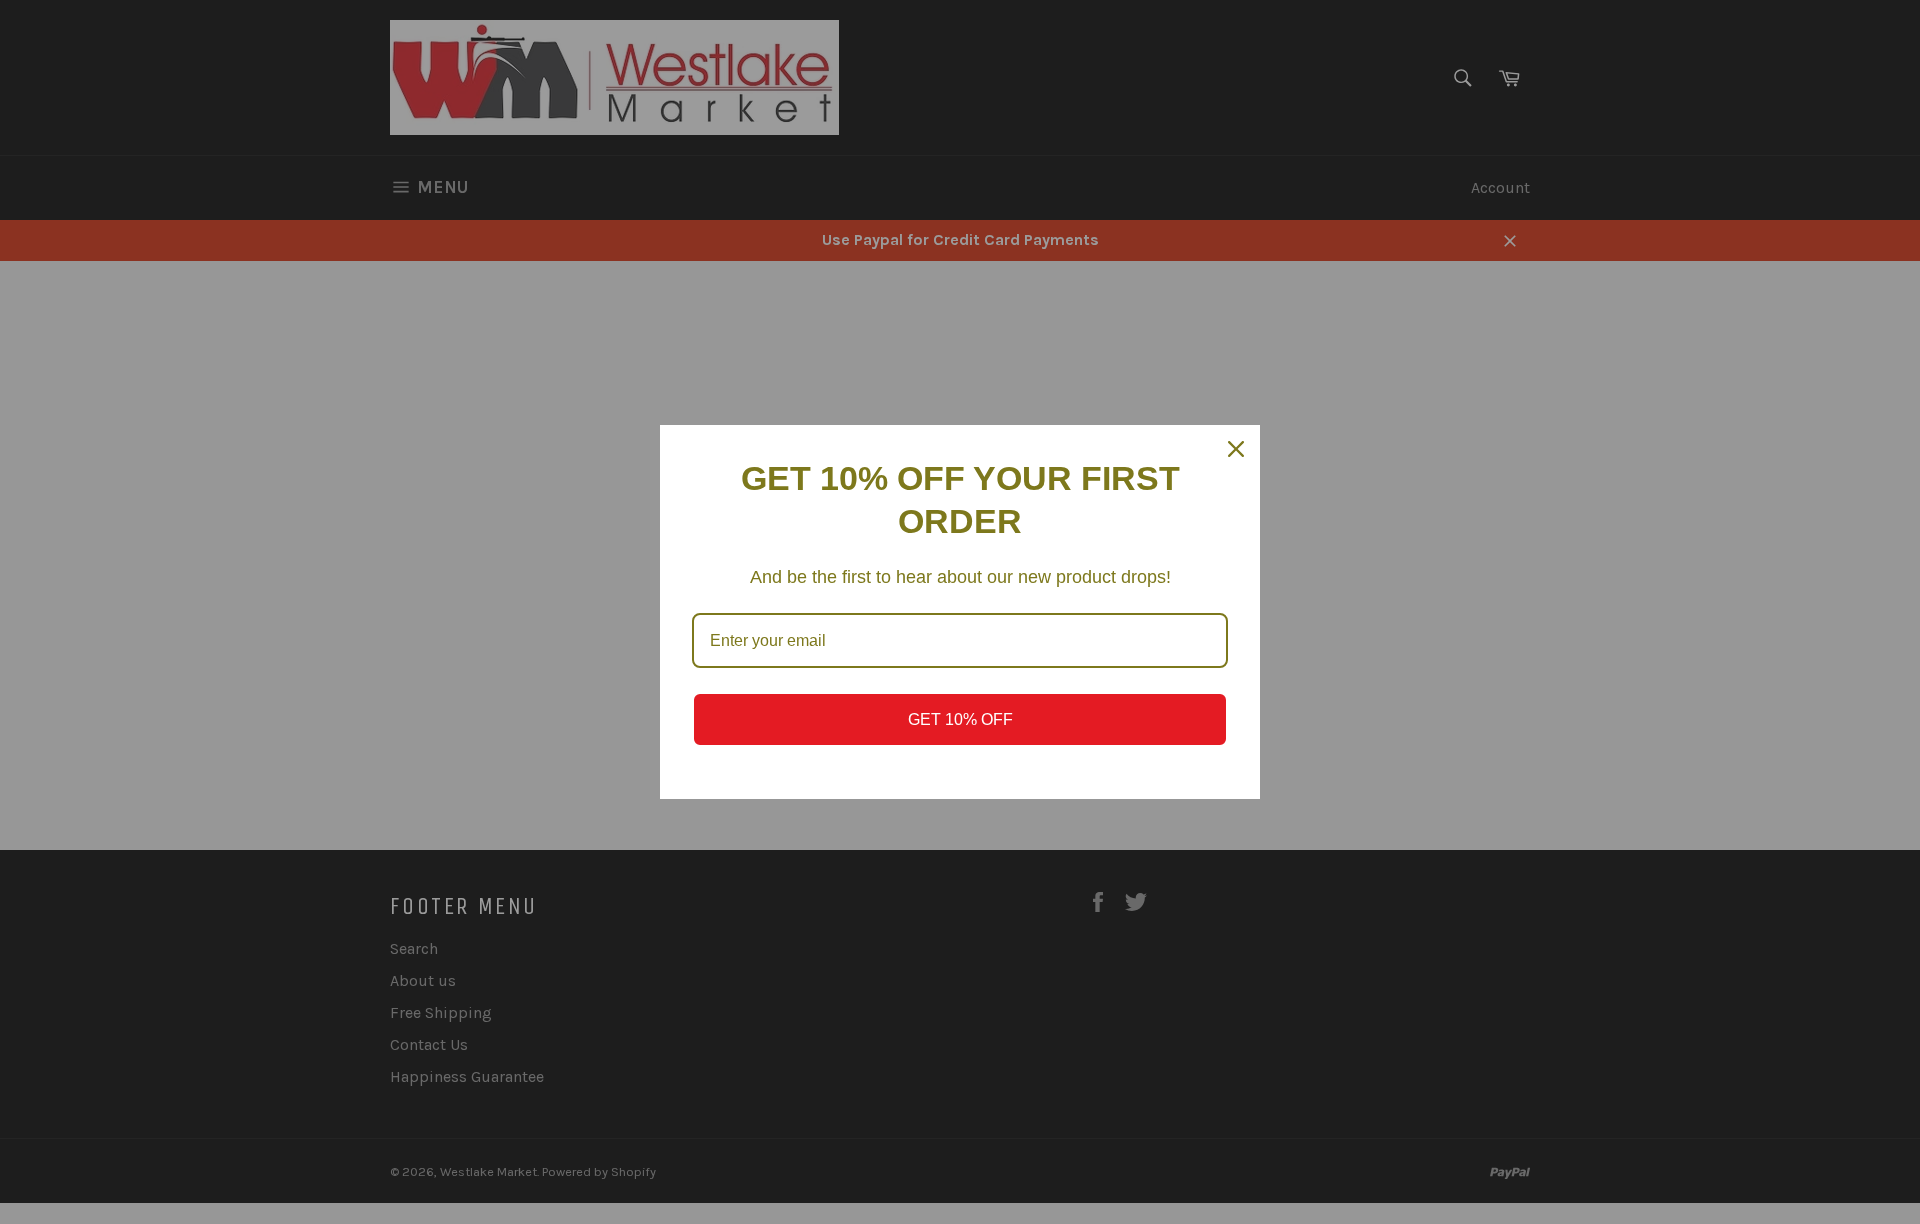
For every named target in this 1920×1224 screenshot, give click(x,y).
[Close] (1236, 449)
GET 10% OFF (960, 719)
